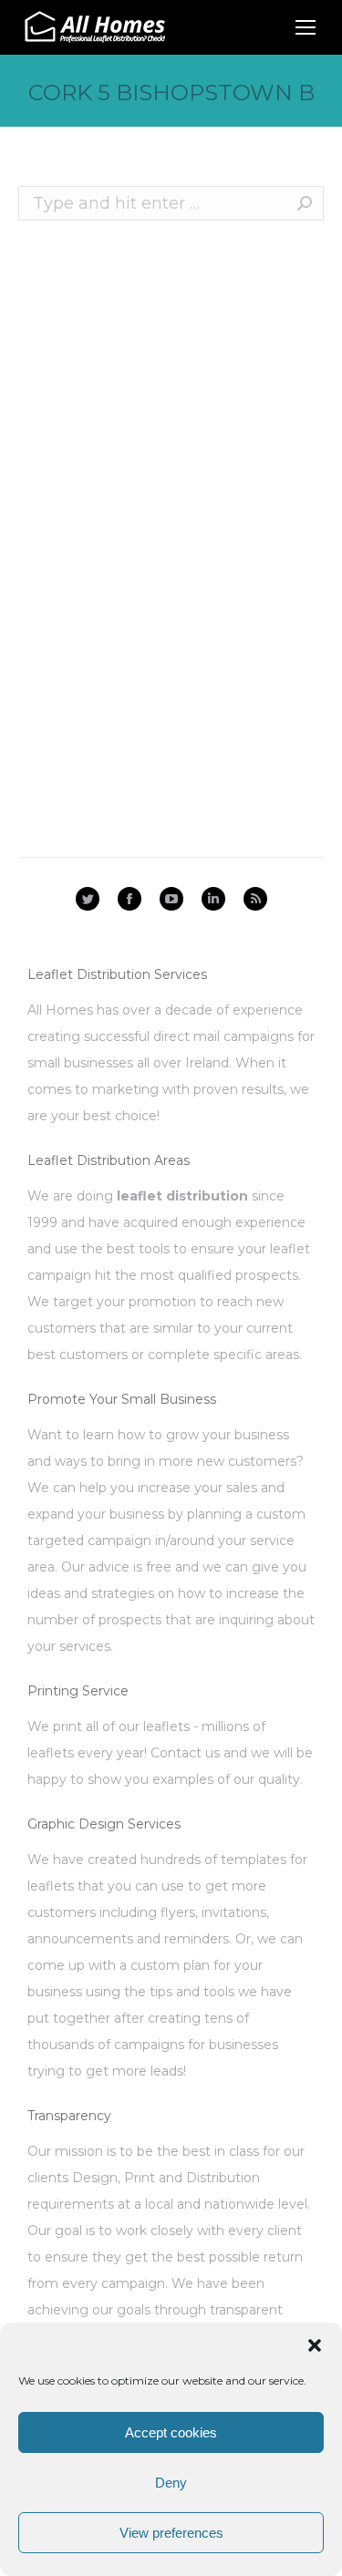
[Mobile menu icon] (306, 27)
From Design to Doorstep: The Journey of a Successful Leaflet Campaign (144, 435)
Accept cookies (171, 2432)
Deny (171, 2483)
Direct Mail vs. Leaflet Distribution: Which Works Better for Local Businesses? (158, 515)
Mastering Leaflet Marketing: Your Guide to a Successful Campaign (156, 640)
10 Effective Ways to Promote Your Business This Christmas (158, 366)
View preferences (171, 2533)
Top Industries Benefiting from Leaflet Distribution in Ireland (144, 583)
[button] (315, 2345)
